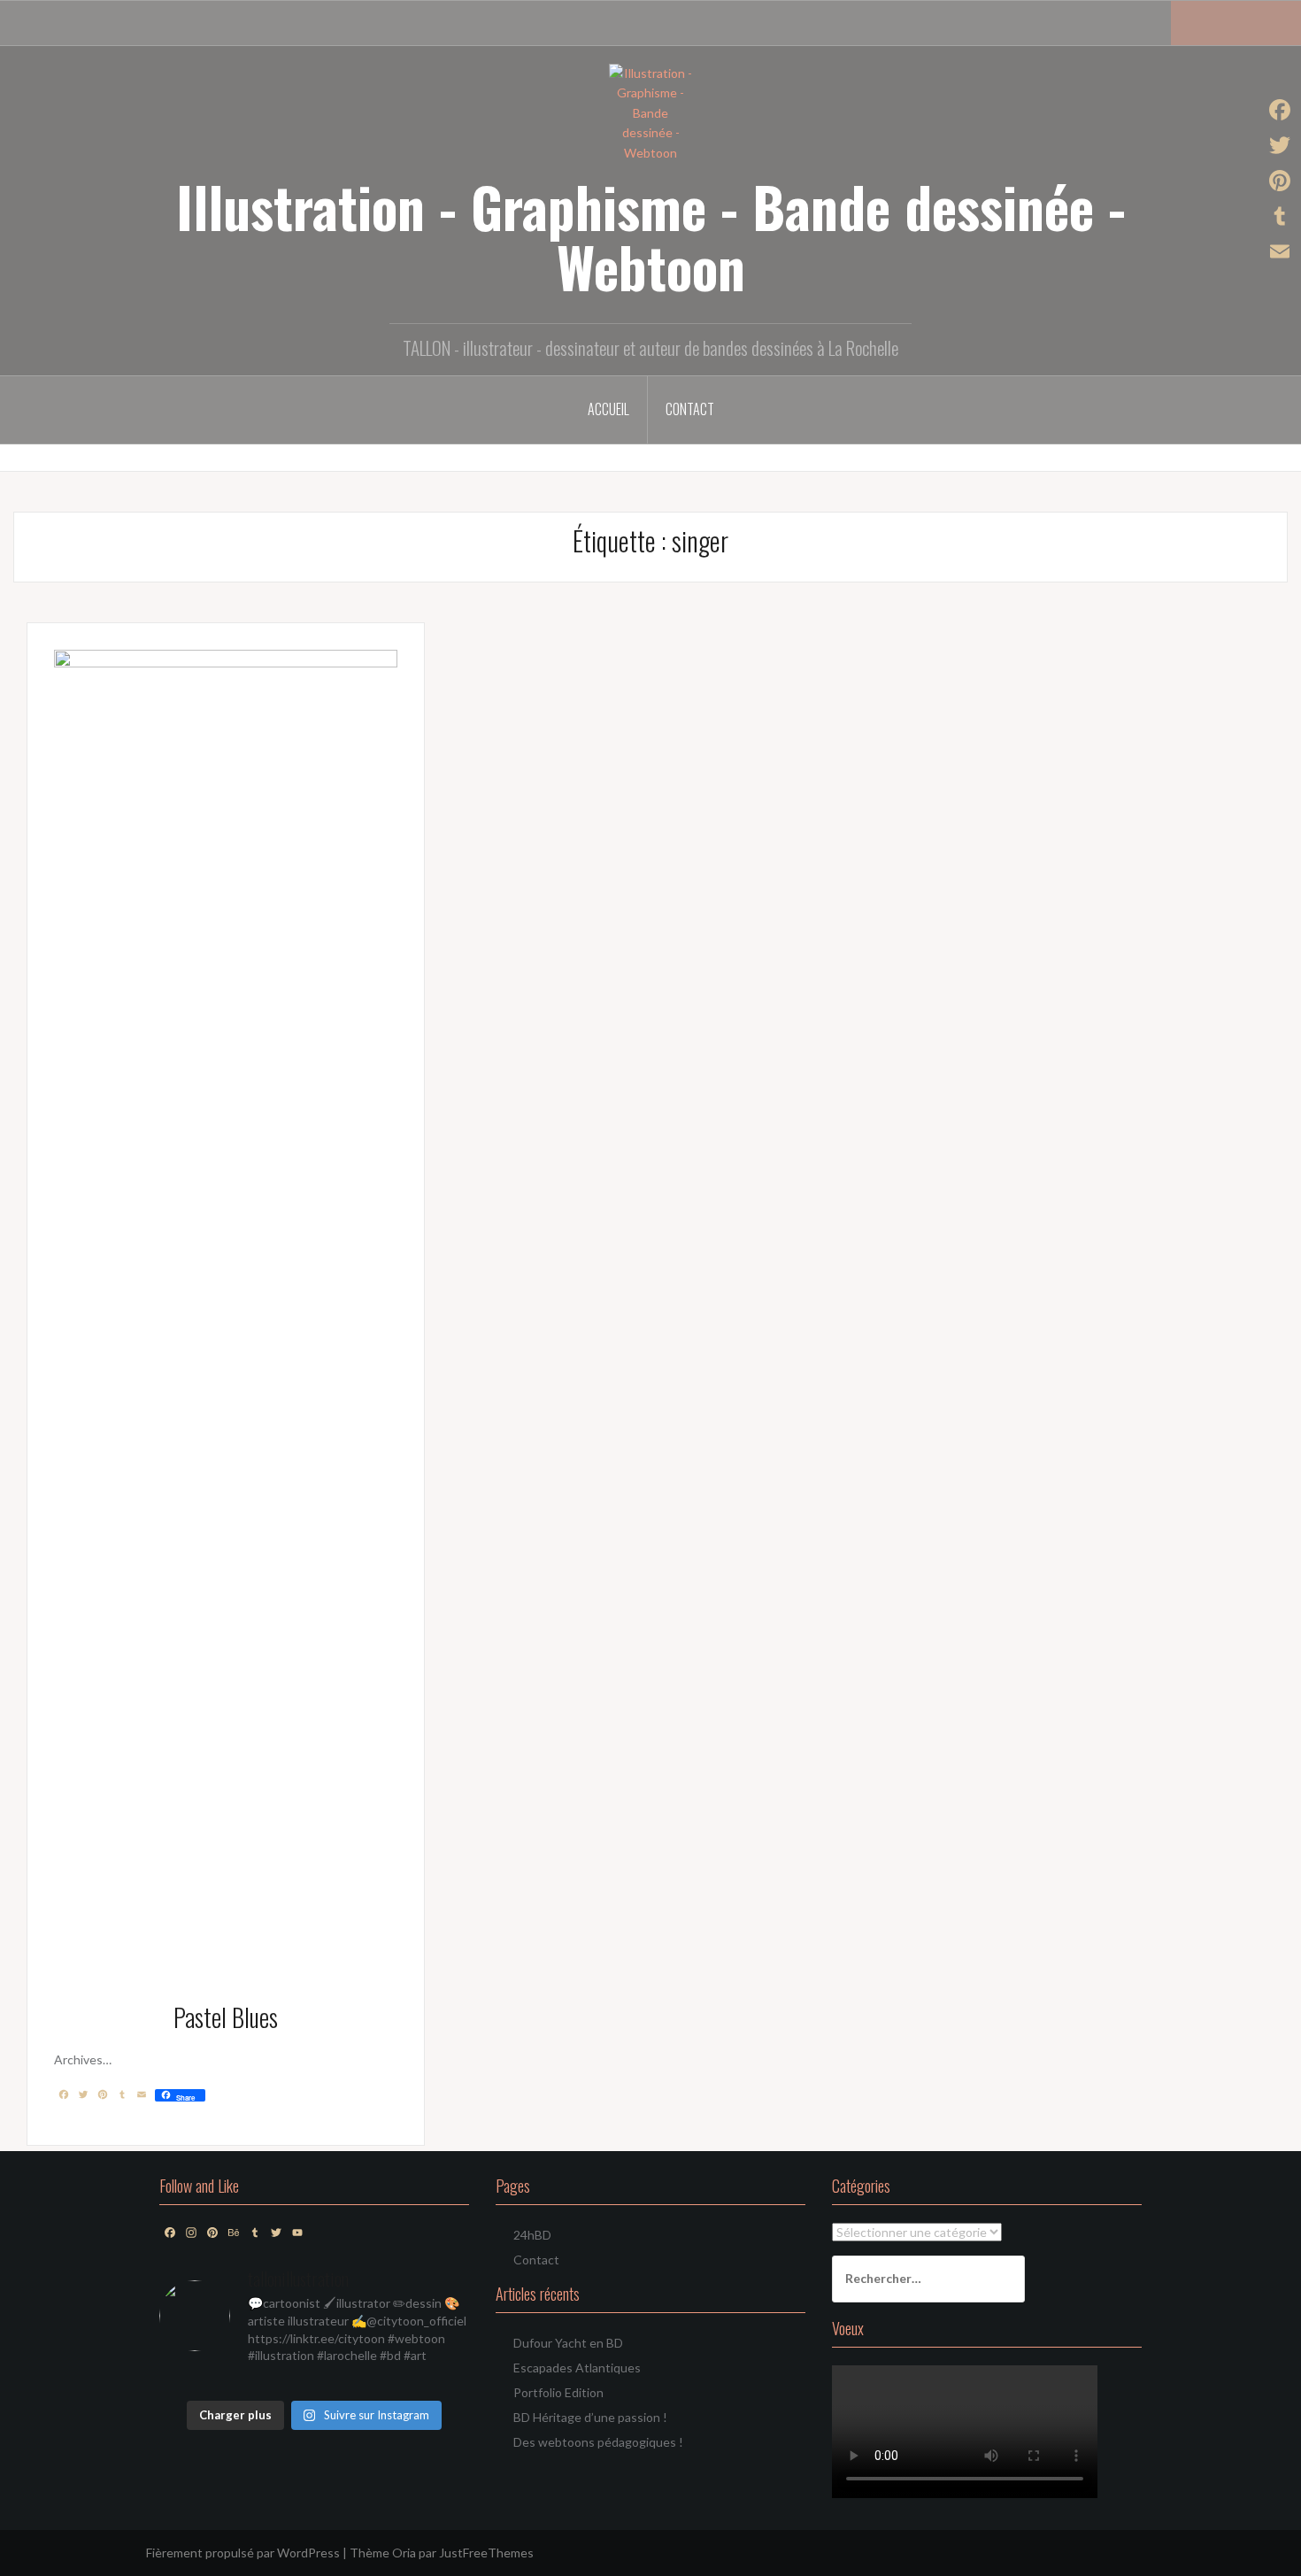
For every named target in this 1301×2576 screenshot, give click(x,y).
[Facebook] (1280, 110)
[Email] (1280, 251)
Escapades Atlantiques (577, 2368)
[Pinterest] (1280, 181)
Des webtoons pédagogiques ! (598, 2442)
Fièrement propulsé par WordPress (243, 2553)
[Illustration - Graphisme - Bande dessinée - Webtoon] (651, 112)
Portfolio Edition (558, 2392)
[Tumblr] (1280, 216)
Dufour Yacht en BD (568, 2343)
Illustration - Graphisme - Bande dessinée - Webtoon (651, 236)
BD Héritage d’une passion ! (590, 2417)
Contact (690, 409)
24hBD (532, 2235)
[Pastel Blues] (226, 1312)
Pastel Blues (226, 2017)
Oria (404, 2553)
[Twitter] (1280, 145)
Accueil (608, 409)
